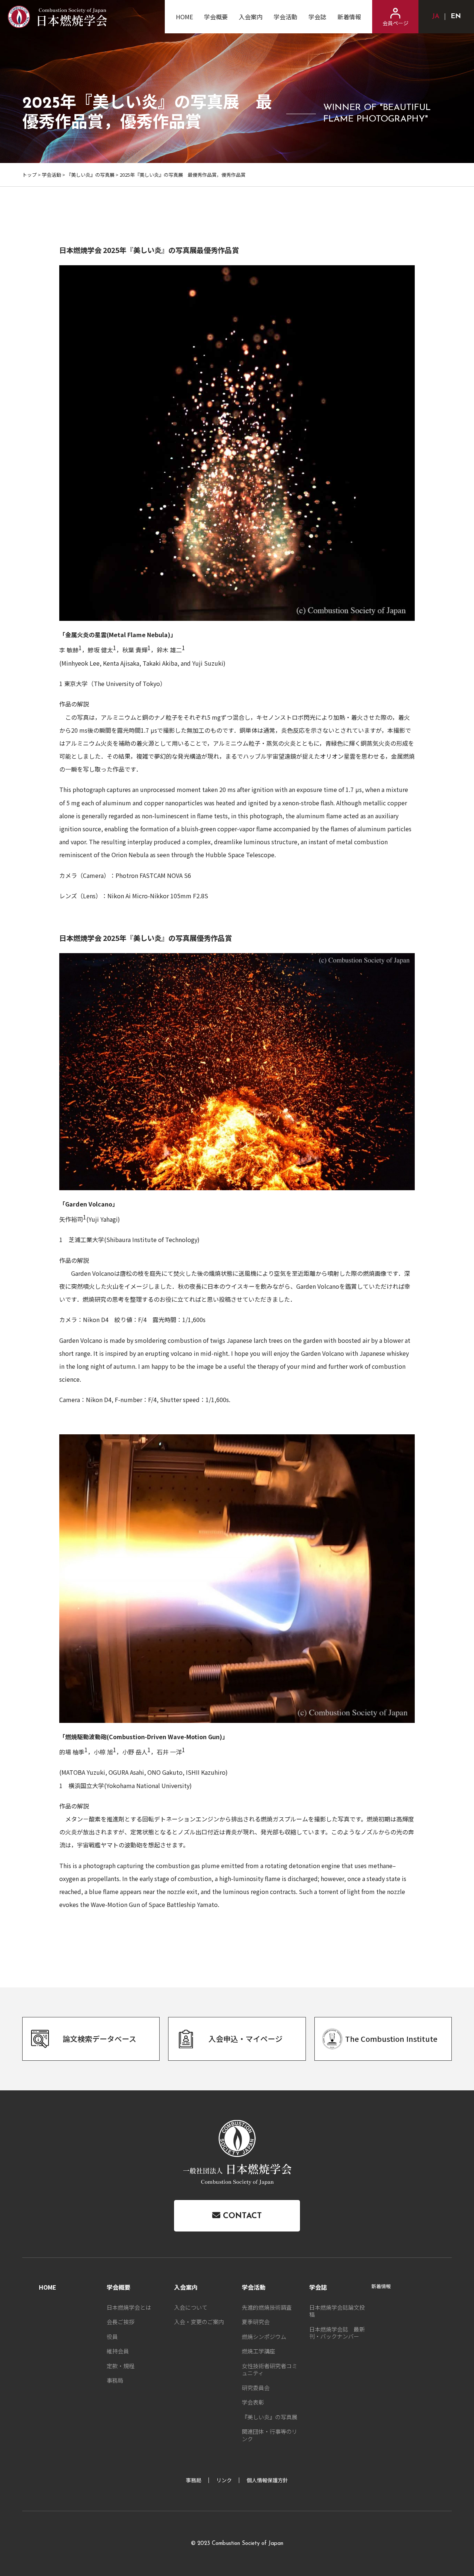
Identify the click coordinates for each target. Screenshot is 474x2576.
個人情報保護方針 (267, 2480)
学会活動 (286, 17)
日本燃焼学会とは (129, 2307)
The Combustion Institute (391, 2039)
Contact (241, 2216)
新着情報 (349, 17)
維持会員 (118, 2351)
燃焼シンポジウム (264, 2337)
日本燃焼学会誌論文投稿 (337, 2311)
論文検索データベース (99, 2039)
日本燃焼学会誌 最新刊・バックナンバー (337, 2333)
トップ (29, 175)
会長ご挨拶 (121, 2322)
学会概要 (216, 17)
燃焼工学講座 (258, 2351)
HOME (184, 17)
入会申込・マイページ (246, 2039)
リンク (224, 2480)
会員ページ (395, 23)
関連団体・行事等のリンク (270, 2435)
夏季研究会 (256, 2322)
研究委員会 (256, 2388)
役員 (112, 2337)
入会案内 (251, 17)
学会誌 (317, 17)
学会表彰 (253, 2402)
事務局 (115, 2380)
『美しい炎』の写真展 (90, 175)
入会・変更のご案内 (199, 2322)
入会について (191, 2307)
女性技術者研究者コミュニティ (270, 2369)
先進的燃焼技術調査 (267, 2307)
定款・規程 (121, 2366)
